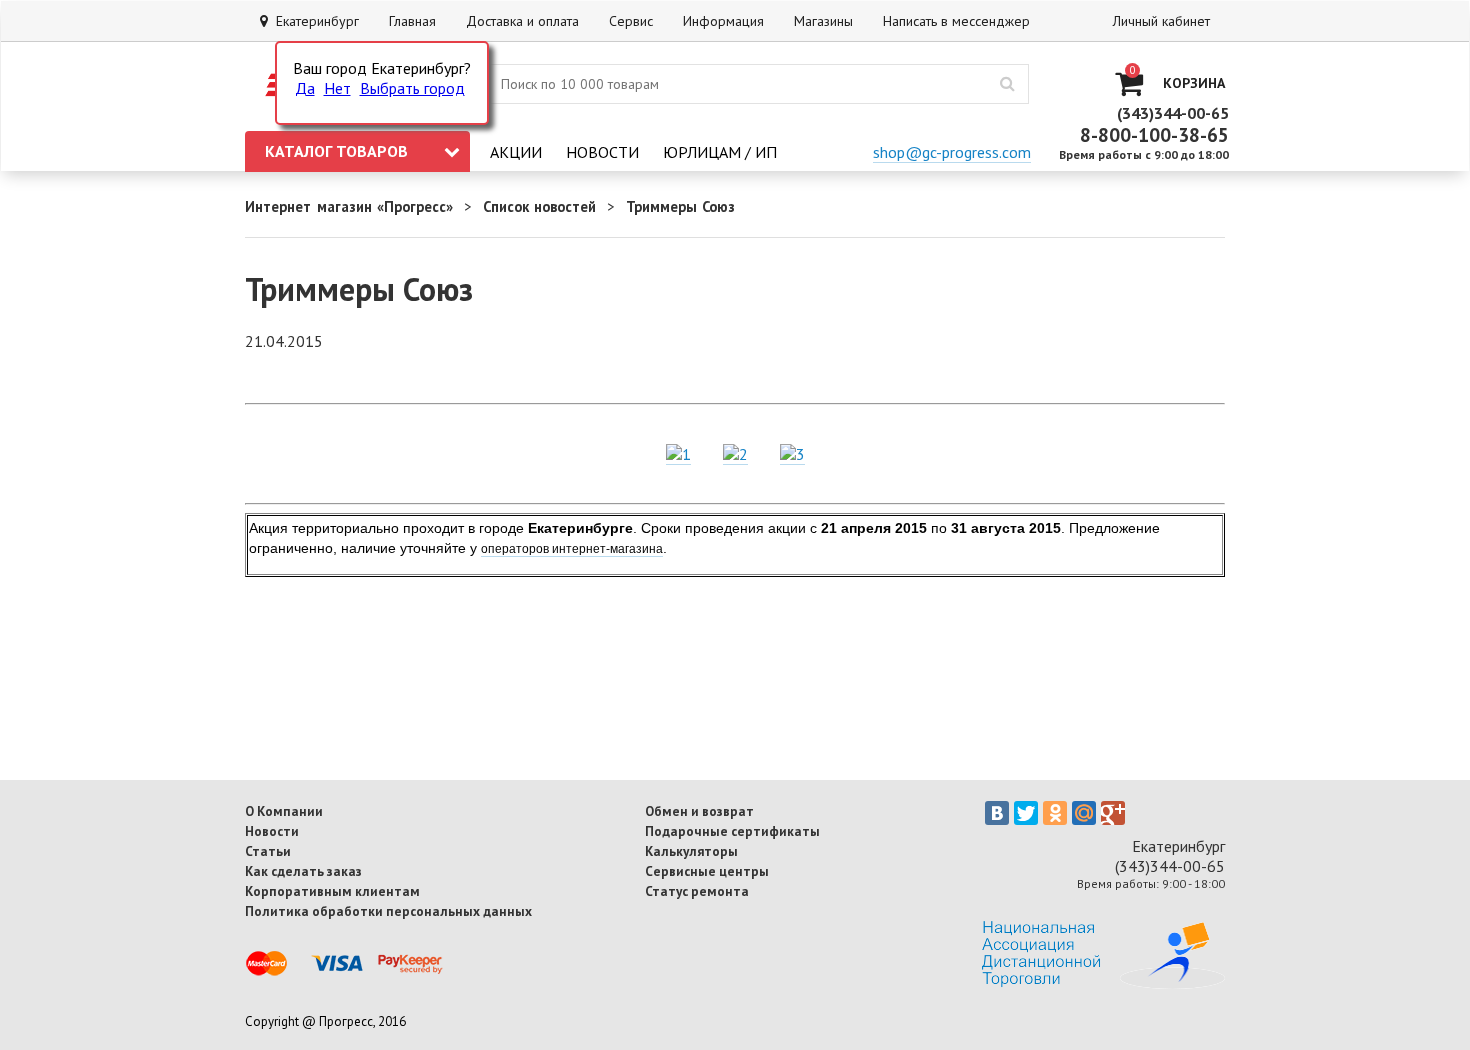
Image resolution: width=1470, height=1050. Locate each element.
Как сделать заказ (303, 871)
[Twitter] (1026, 813)
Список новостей (540, 206)
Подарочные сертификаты (732, 831)
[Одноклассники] (1055, 813)
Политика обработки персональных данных (388, 911)
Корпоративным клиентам (332, 891)
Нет (337, 88)
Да (305, 88)
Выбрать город (412, 88)
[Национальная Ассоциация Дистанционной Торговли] (1103, 983)
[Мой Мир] (1084, 813)
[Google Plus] (1113, 813)
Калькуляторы (691, 851)
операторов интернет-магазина (572, 549)
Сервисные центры (707, 871)
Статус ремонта (697, 891)
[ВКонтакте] (997, 813)
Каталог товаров (336, 151)
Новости (602, 152)
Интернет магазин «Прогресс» (349, 206)
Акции (516, 152)
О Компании (284, 811)
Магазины (823, 21)
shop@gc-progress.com (952, 152)
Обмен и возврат (699, 811)
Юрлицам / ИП (720, 152)
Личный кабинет (1161, 21)
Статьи (268, 851)
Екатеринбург (313, 21)
